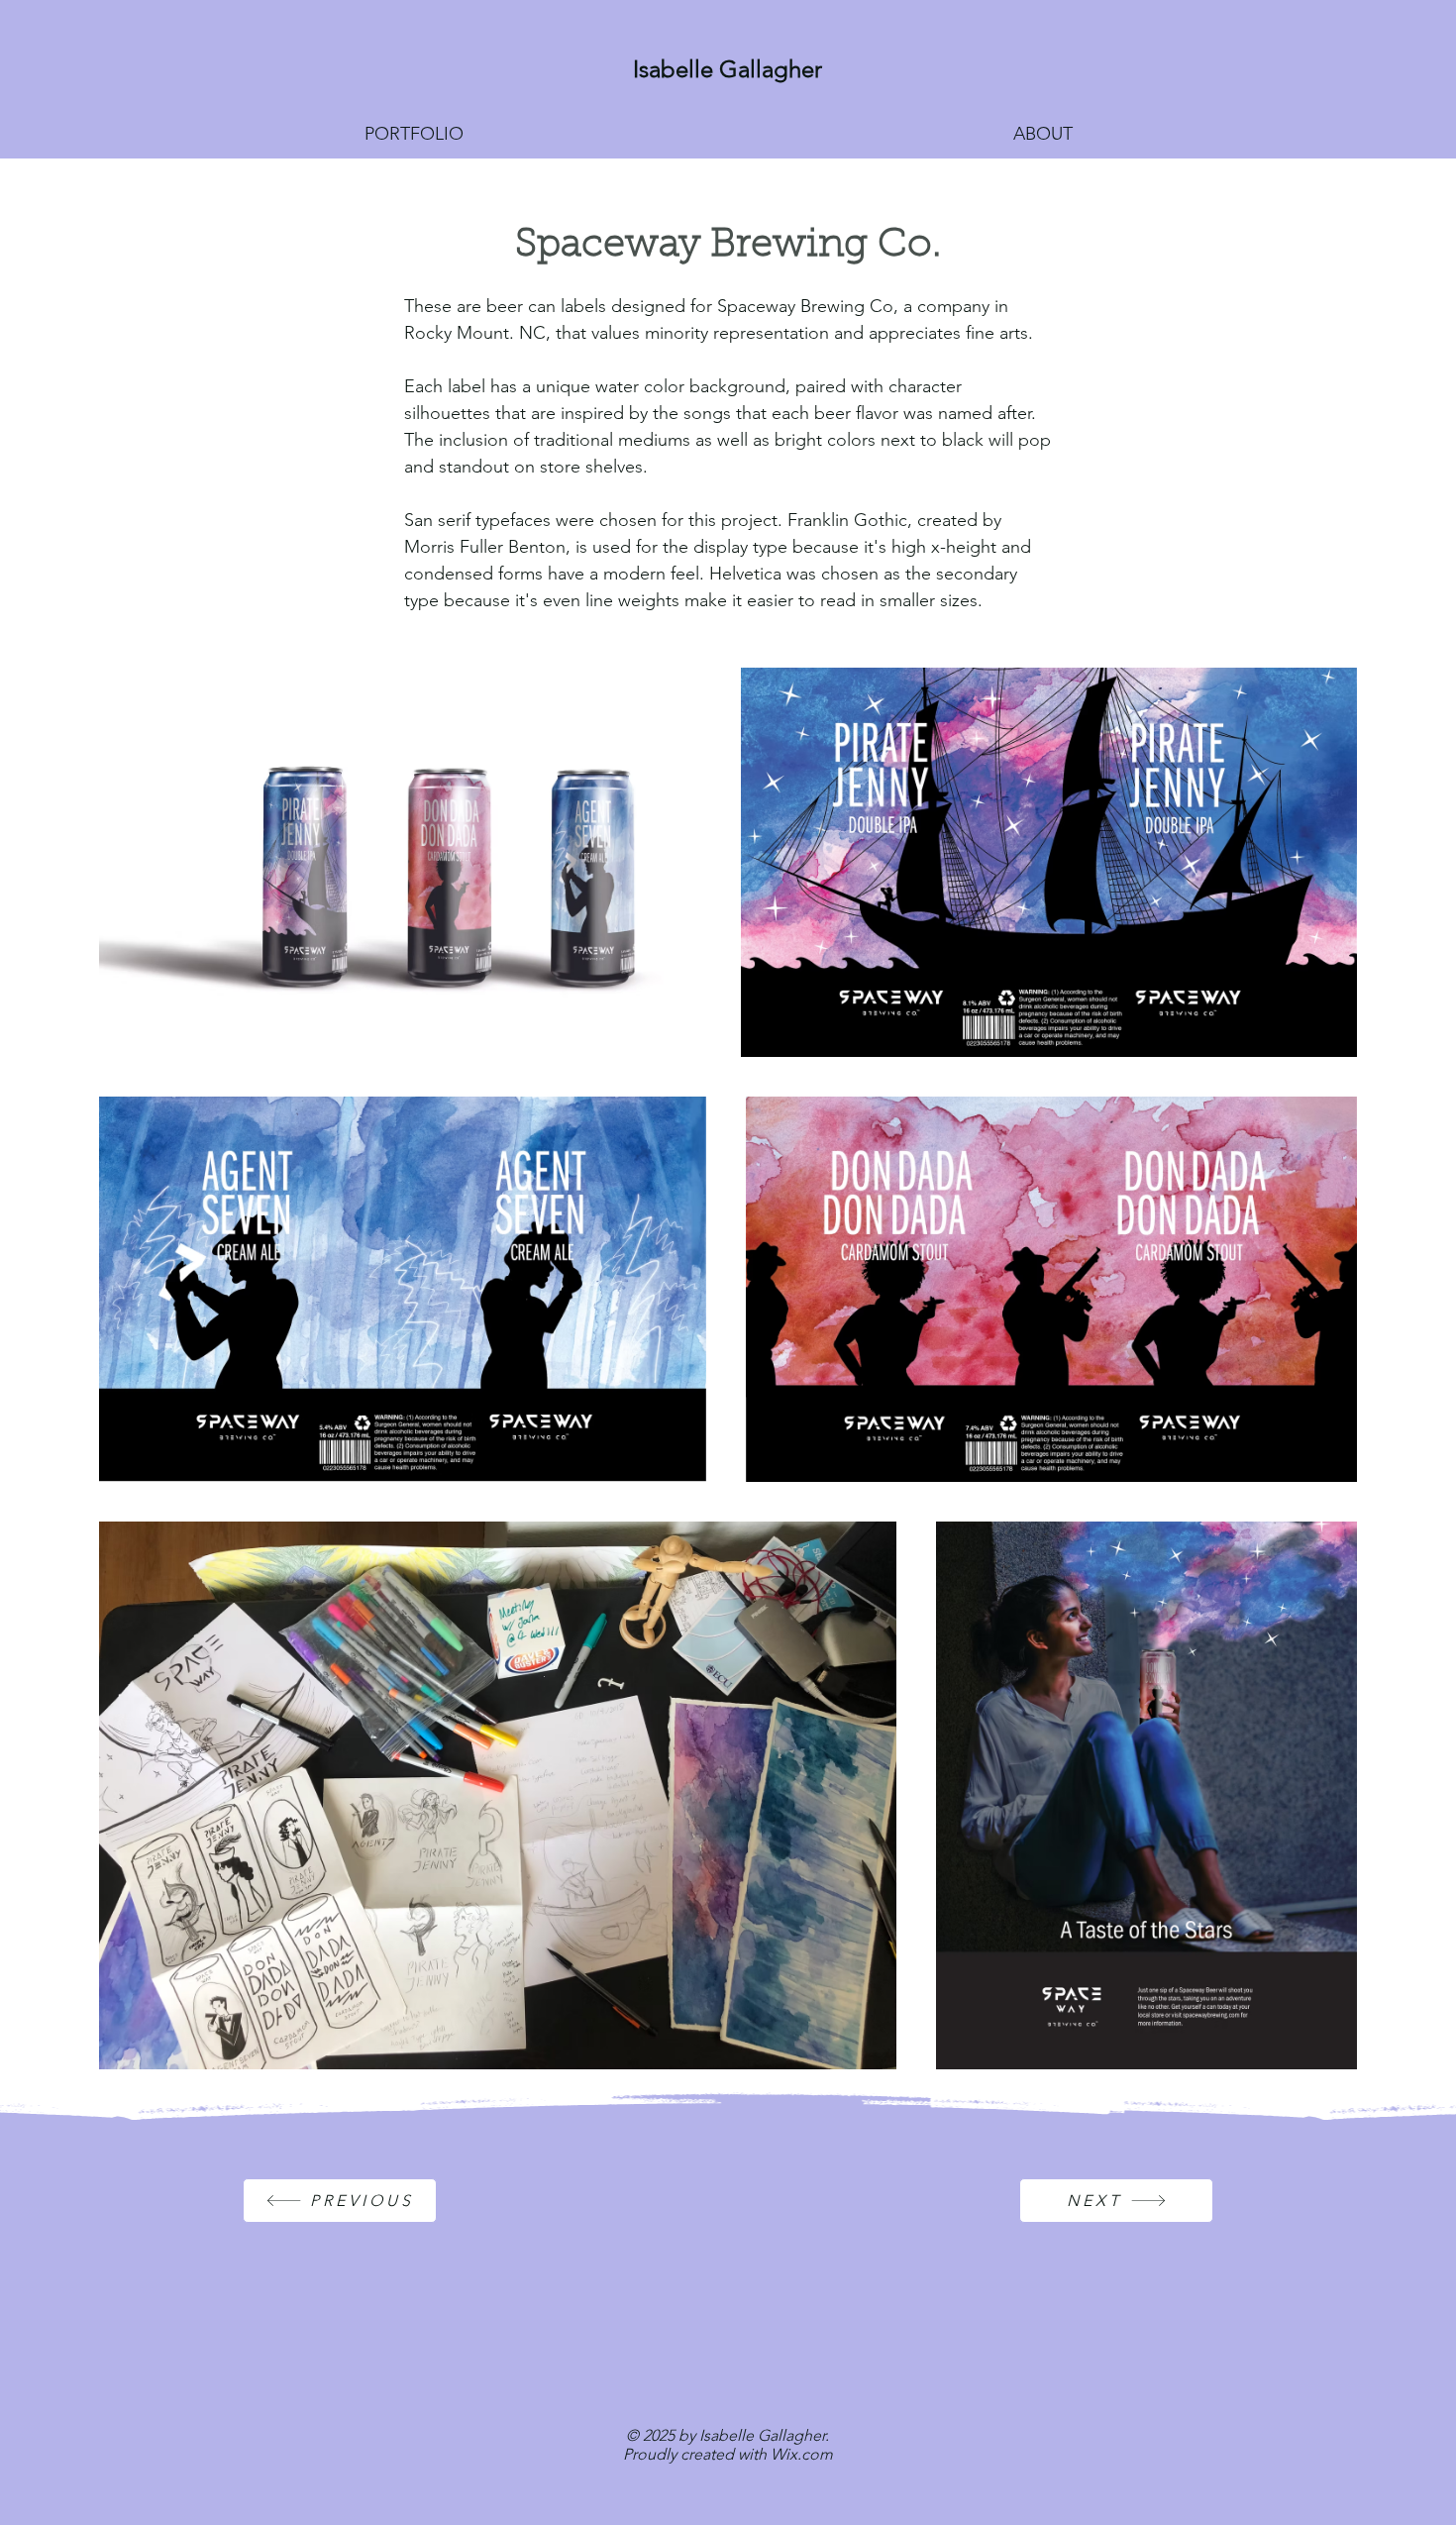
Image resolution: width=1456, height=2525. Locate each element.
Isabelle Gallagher (728, 69)
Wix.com (802, 2454)
